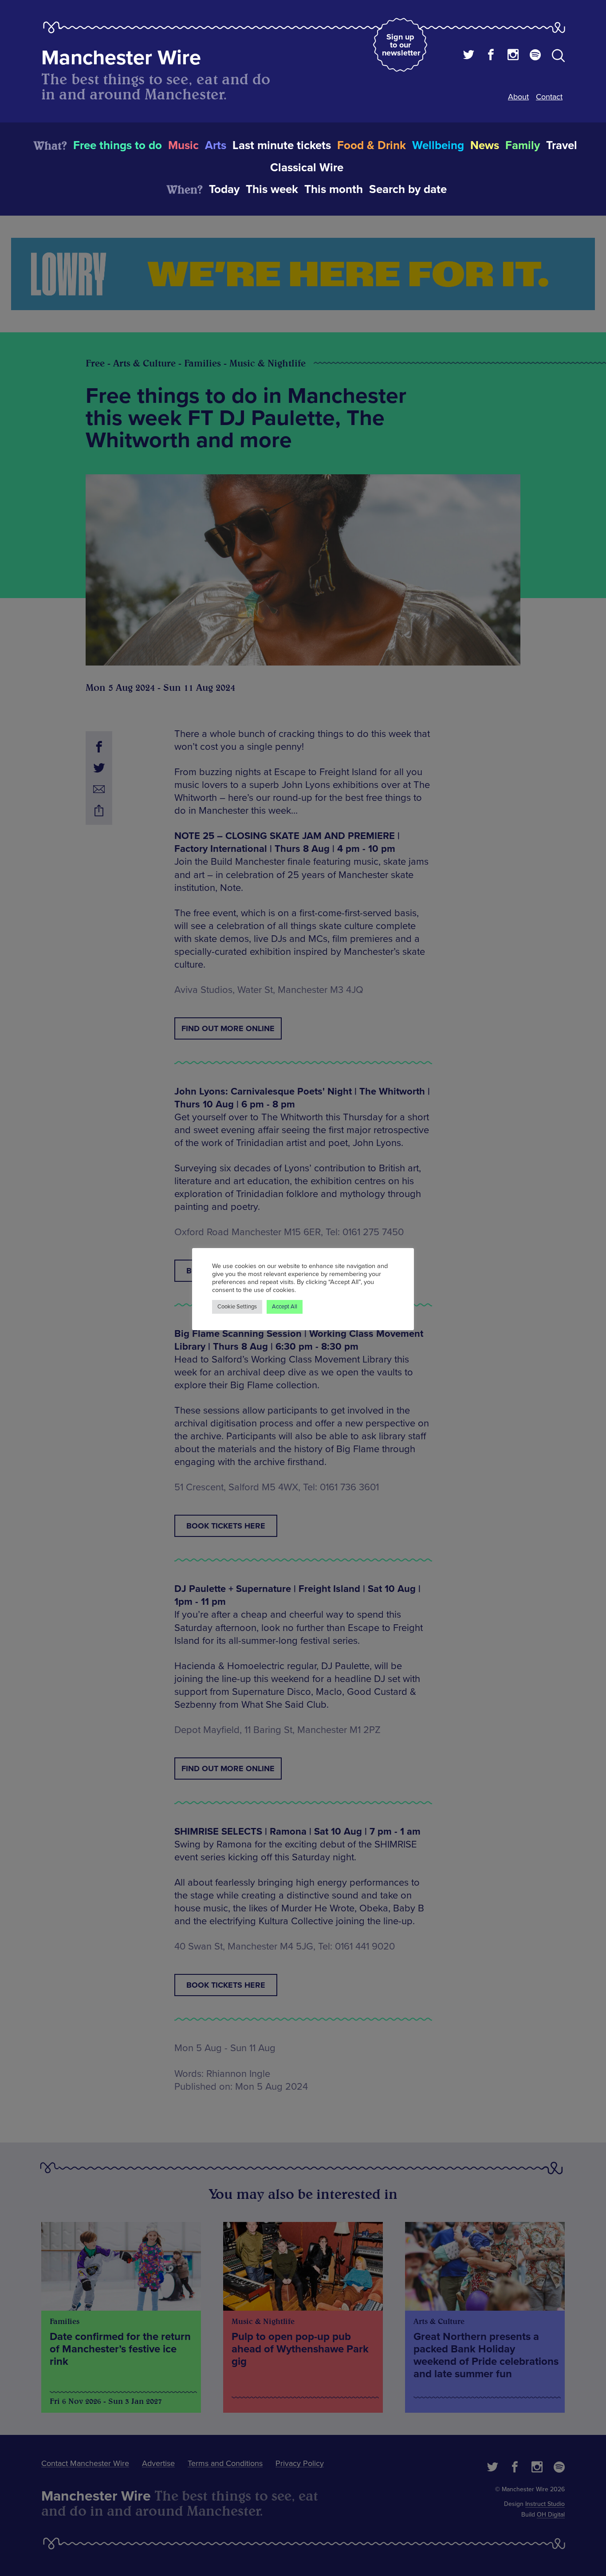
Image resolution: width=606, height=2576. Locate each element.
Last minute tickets (282, 146)
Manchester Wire (121, 58)
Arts (216, 146)
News (485, 146)
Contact (549, 97)
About (518, 97)
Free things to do (118, 146)
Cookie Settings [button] (237, 1307)
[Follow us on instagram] (513, 56)
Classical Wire (307, 168)
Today (224, 189)
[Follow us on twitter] (469, 56)
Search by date (408, 189)
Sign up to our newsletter (401, 45)
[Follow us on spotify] (535, 56)
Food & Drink (372, 146)
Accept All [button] (285, 1307)
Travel (562, 146)
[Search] (558, 57)
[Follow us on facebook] (491, 56)
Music (183, 146)
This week (272, 189)
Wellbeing (438, 146)
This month (334, 189)
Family (523, 146)
